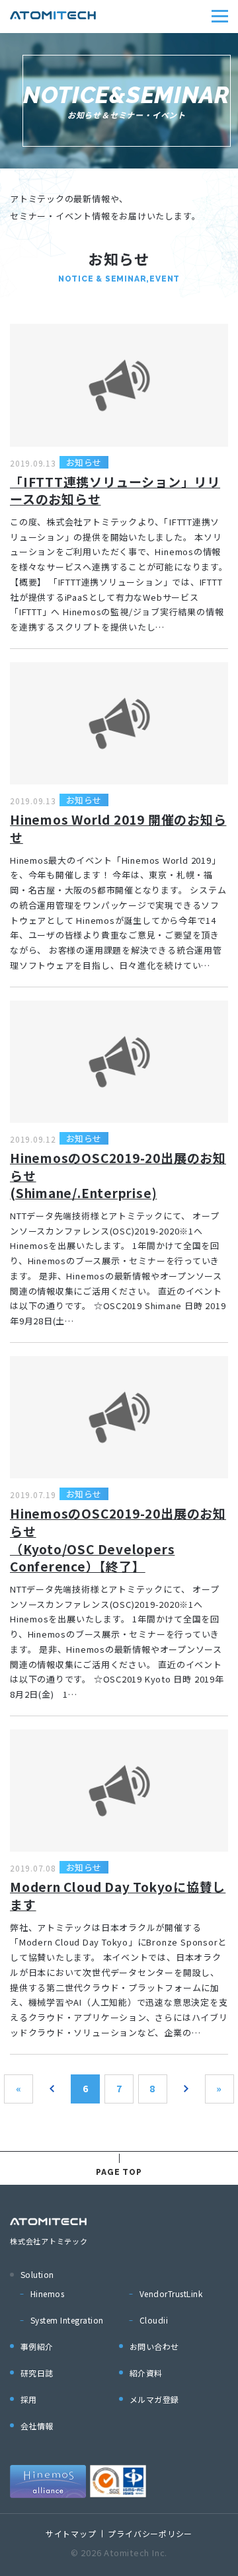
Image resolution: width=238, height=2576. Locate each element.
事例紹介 (37, 2346)
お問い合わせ (154, 2346)
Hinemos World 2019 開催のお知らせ (118, 828)
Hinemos (47, 2293)
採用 (29, 2399)
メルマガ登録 (154, 2399)
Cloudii (154, 2320)
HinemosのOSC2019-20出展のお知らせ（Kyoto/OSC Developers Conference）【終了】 (118, 1539)
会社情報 (37, 2426)
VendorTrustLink (171, 2293)
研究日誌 (37, 2373)
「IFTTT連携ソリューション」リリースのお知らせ (115, 490)
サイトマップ (71, 2533)
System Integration (67, 2320)
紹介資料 (146, 2373)
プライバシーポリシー (150, 2533)
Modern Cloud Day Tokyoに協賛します (118, 1895)
